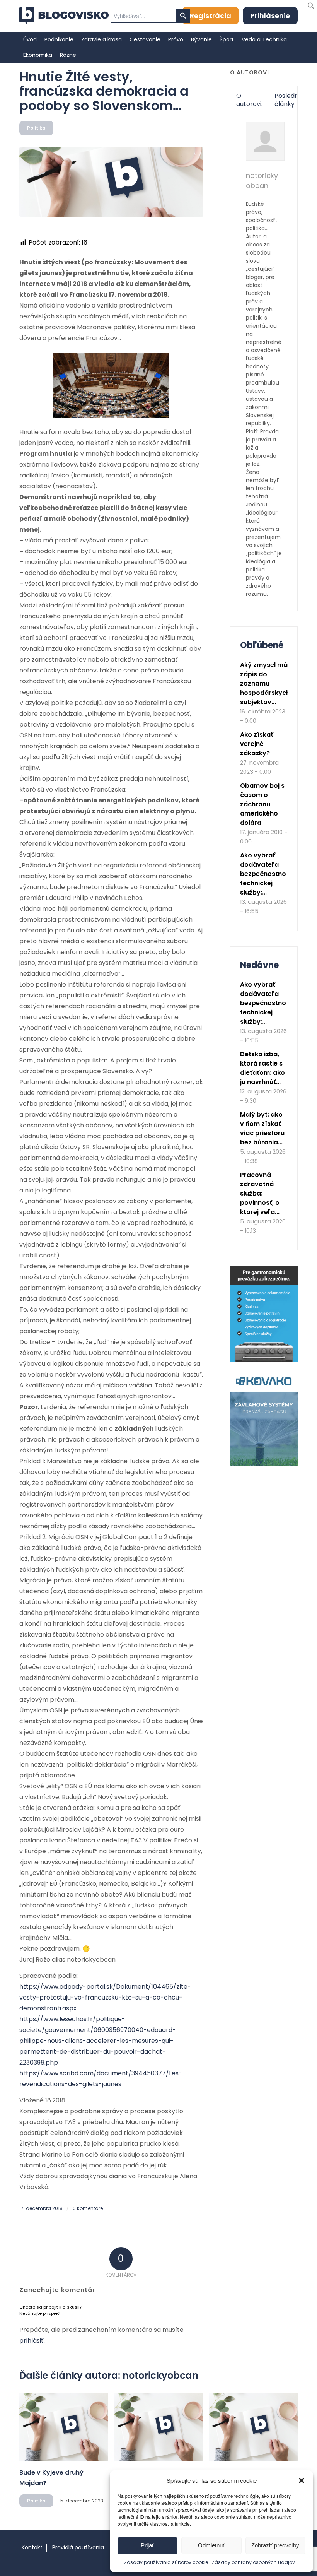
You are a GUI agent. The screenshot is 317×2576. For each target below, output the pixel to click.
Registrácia (210, 16)
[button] (302, 2480)
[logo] (64, 16)
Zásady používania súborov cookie (166, 2562)
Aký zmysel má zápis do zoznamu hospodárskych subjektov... (265, 683)
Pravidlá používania (78, 2547)
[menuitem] (30, 39)
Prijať (147, 2545)
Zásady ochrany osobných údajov (253, 2562)
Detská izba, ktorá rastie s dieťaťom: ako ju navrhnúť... (262, 1068)
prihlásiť (32, 2341)
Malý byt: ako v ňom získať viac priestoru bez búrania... (262, 1128)
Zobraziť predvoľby (275, 2545)
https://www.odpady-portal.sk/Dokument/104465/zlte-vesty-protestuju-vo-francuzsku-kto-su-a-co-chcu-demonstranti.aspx (105, 1997)
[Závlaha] (264, 1464)
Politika (36, 128)
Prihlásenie (270, 16)
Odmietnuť (211, 2545)
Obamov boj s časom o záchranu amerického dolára (262, 804)
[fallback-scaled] (111, 182)
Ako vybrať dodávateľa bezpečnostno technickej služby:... (263, 874)
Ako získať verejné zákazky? (257, 744)
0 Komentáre (88, 2208)
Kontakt (32, 2547)
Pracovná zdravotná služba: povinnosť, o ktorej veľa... (260, 1193)
